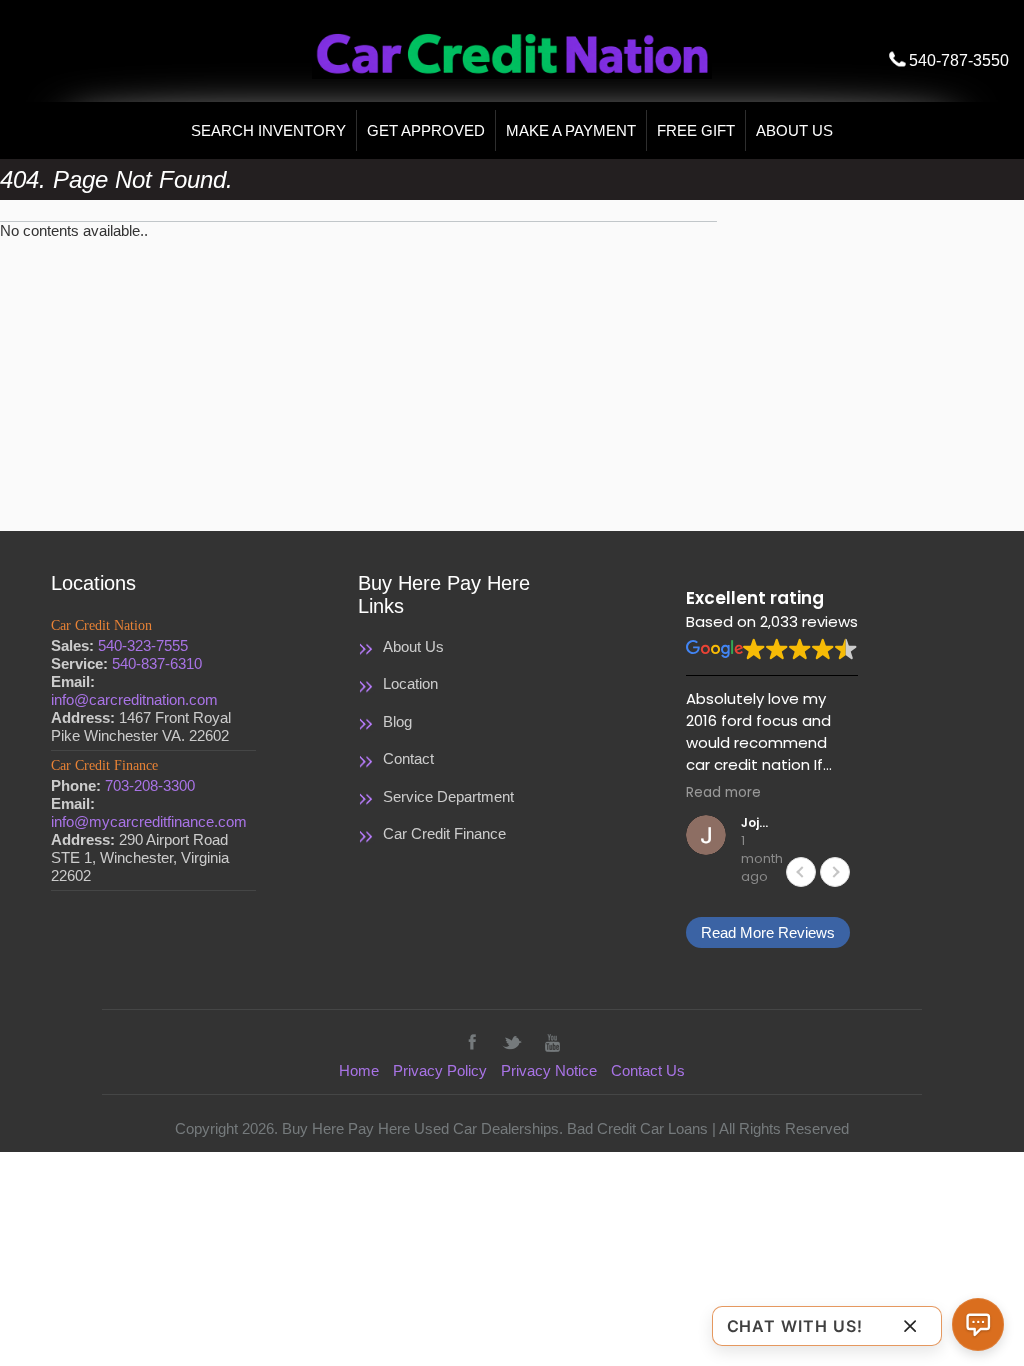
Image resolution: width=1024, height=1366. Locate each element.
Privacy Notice (549, 1070)
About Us (413, 646)
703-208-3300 (150, 785)
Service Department (448, 796)
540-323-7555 (143, 645)
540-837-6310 (157, 663)
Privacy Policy (440, 1070)
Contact (408, 758)
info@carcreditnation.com (134, 699)
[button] (835, 872)
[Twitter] (512, 1042)
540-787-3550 (959, 60)
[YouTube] (552, 1042)
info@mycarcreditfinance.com (149, 821)
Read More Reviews (768, 932)
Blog (397, 721)
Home (359, 1070)
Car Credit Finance (444, 833)
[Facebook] (472, 1042)
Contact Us (648, 1070)
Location (410, 683)
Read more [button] (723, 793)
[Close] (910, 1325)
